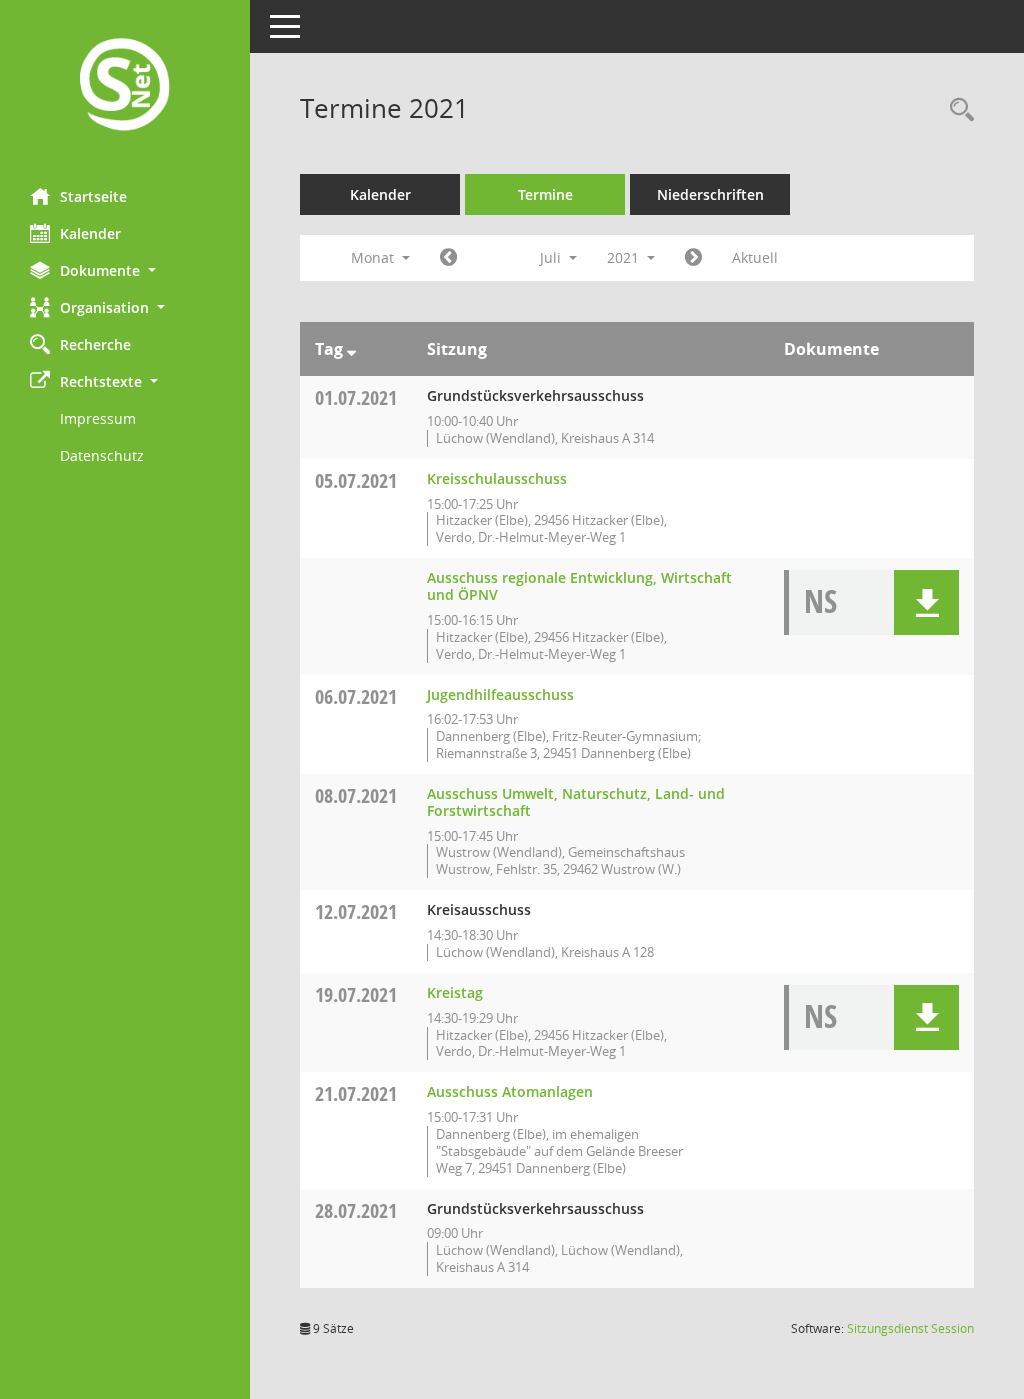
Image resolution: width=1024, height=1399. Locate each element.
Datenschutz (102, 455)
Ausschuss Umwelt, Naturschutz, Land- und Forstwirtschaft (576, 802)
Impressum (98, 418)
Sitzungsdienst (910, 1328)
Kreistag (455, 992)
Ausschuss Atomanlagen (510, 1091)
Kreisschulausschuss (497, 478)
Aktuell (755, 257)
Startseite (93, 196)
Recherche (95, 344)
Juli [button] (552, 257)
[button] (125, 270)
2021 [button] (625, 257)
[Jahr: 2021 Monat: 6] (448, 258)
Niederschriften (710, 194)
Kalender (90, 233)
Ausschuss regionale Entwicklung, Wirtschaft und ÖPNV (579, 586)
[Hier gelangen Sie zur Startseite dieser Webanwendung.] (125, 86)
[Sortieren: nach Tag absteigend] (351, 349)
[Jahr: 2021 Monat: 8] (693, 258)
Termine (545, 194)
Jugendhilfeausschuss (500, 694)
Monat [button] (374, 257)
